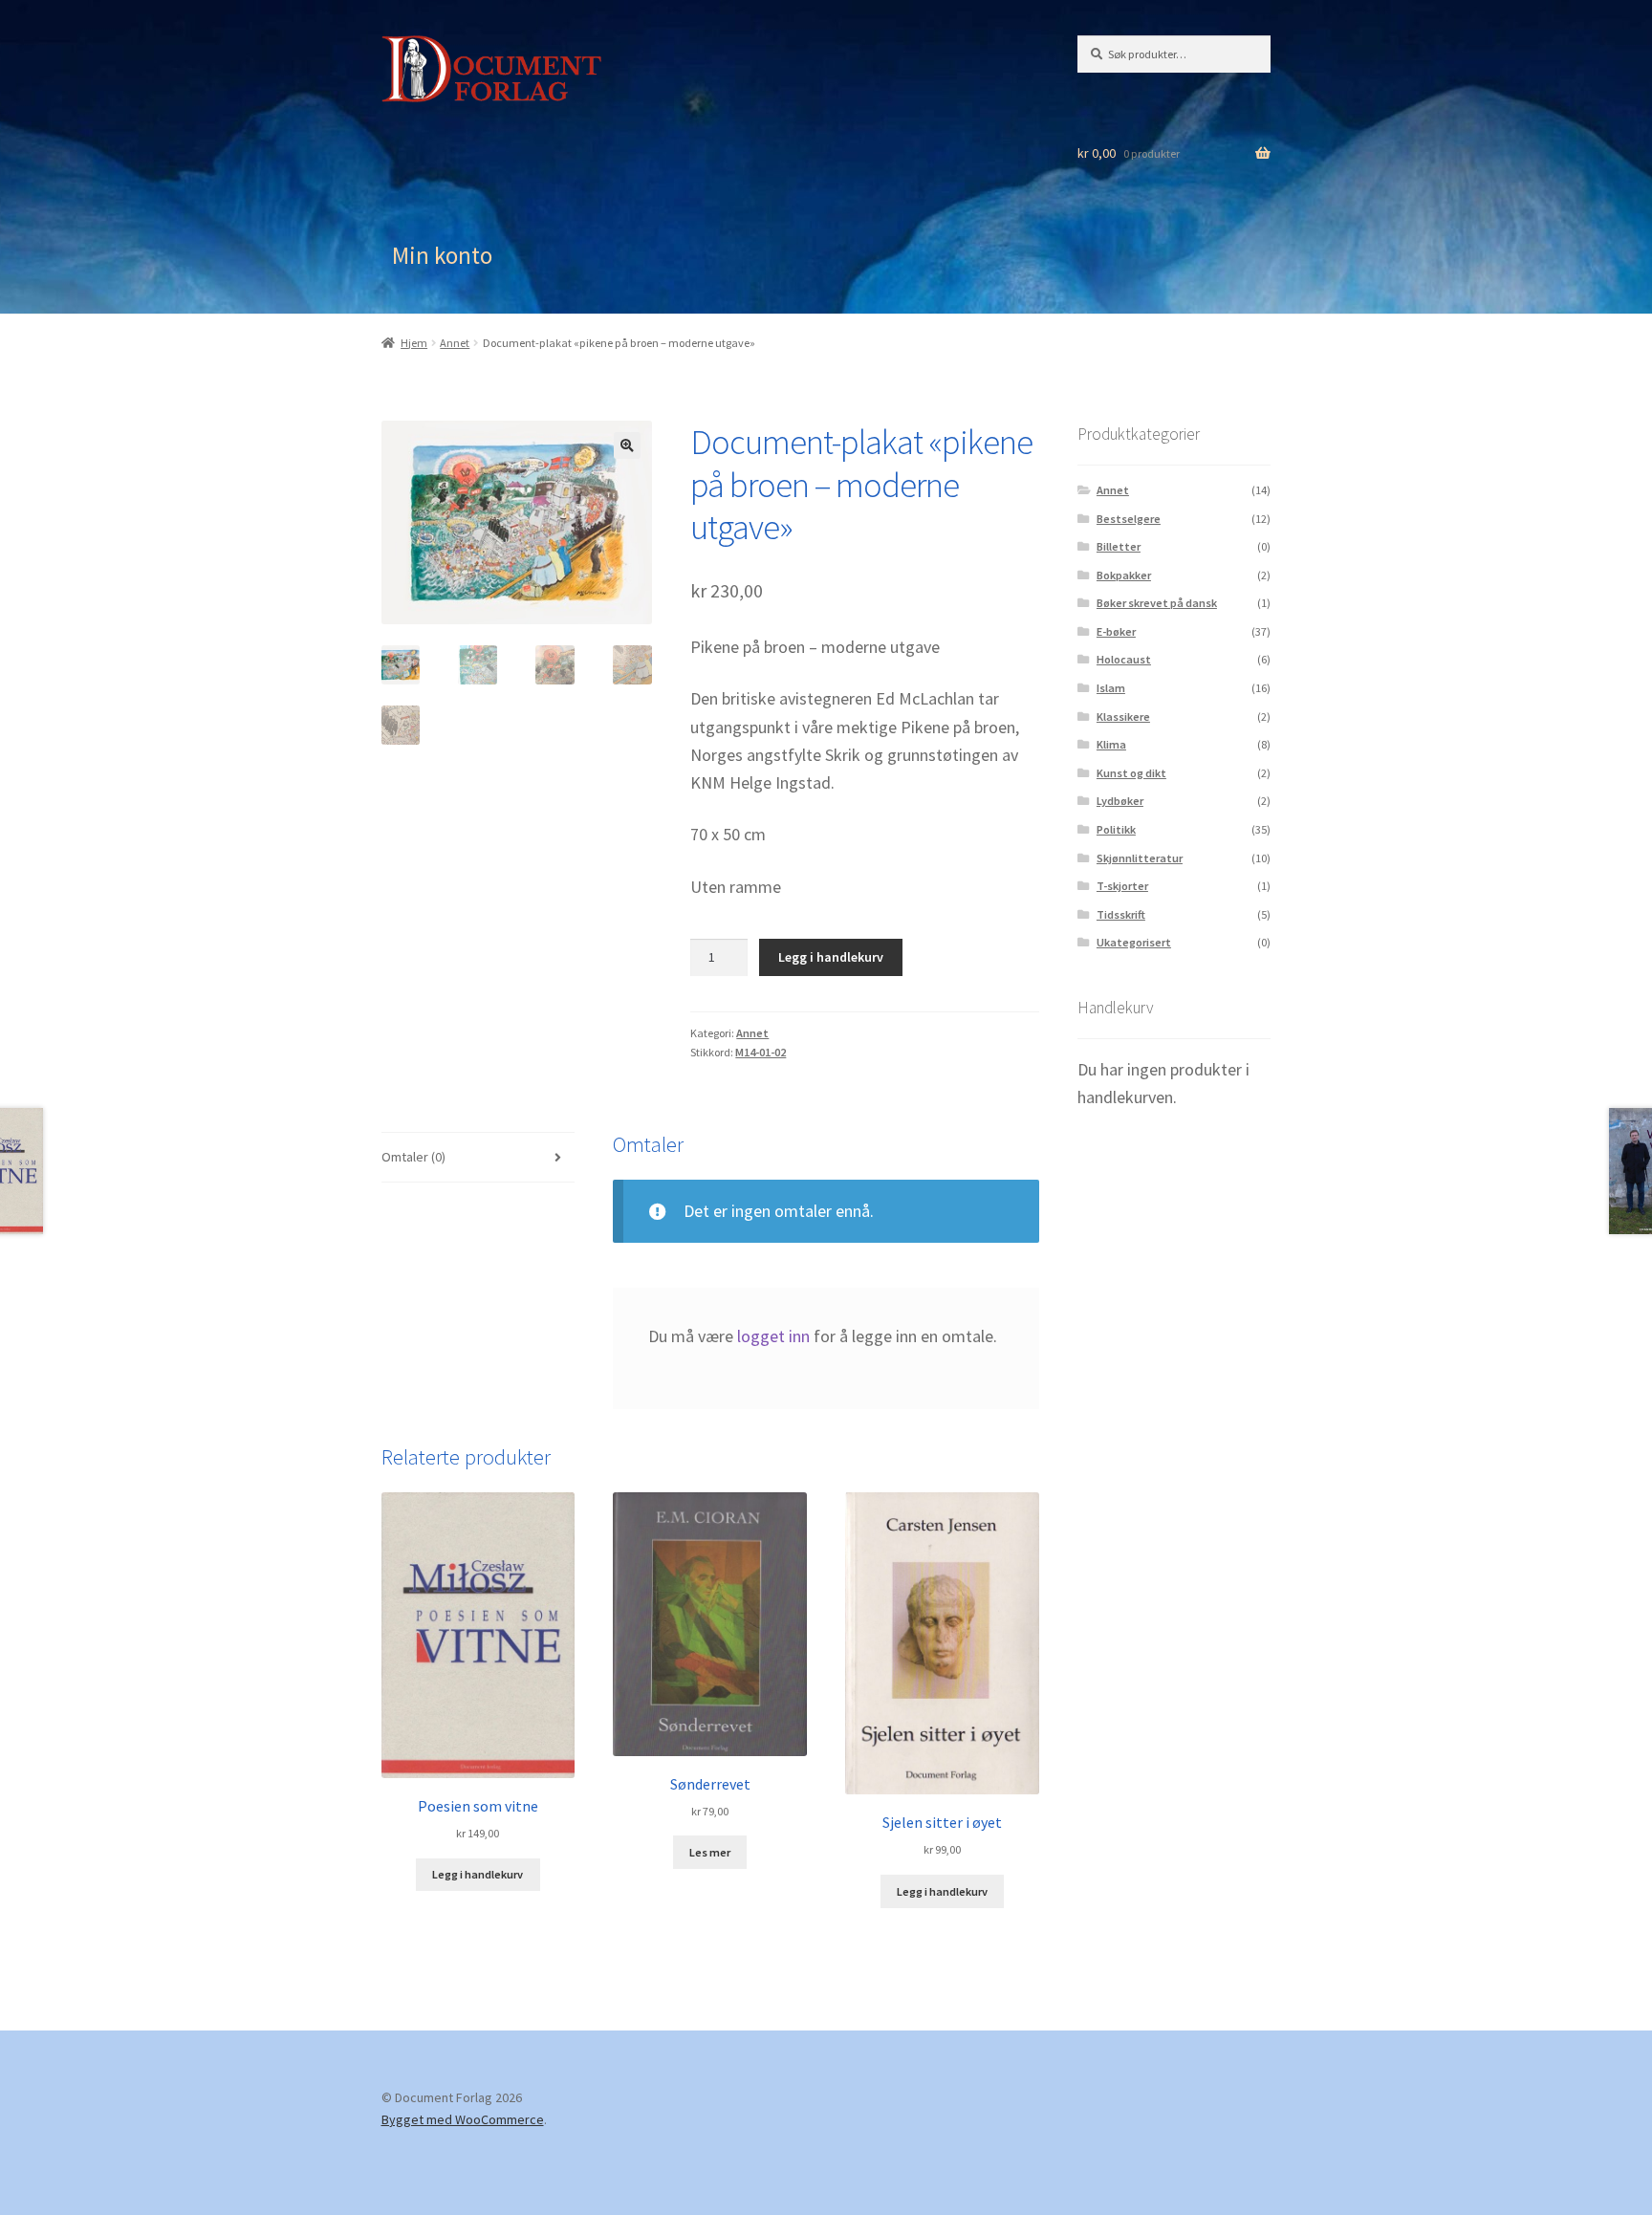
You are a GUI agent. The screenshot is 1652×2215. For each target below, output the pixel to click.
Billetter (1119, 546)
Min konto (442, 255)
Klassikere (1123, 717)
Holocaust (1124, 659)
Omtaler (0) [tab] (413, 1157)
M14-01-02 (761, 1052)
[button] (627, 445)
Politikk (1116, 829)
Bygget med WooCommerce (463, 2119)
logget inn (773, 1336)
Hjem (414, 343)
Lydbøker (1120, 801)
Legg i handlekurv (831, 957)
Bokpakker (1124, 575)
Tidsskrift (1121, 914)
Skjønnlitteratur (1140, 858)
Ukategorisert (1134, 942)
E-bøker (1116, 631)
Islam (1111, 688)
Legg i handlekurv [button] (478, 1874)
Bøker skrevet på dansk (1157, 603)
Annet (455, 343)
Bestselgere (1129, 519)
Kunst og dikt (1131, 773)
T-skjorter (1122, 886)
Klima (1111, 744)
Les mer (710, 1852)
